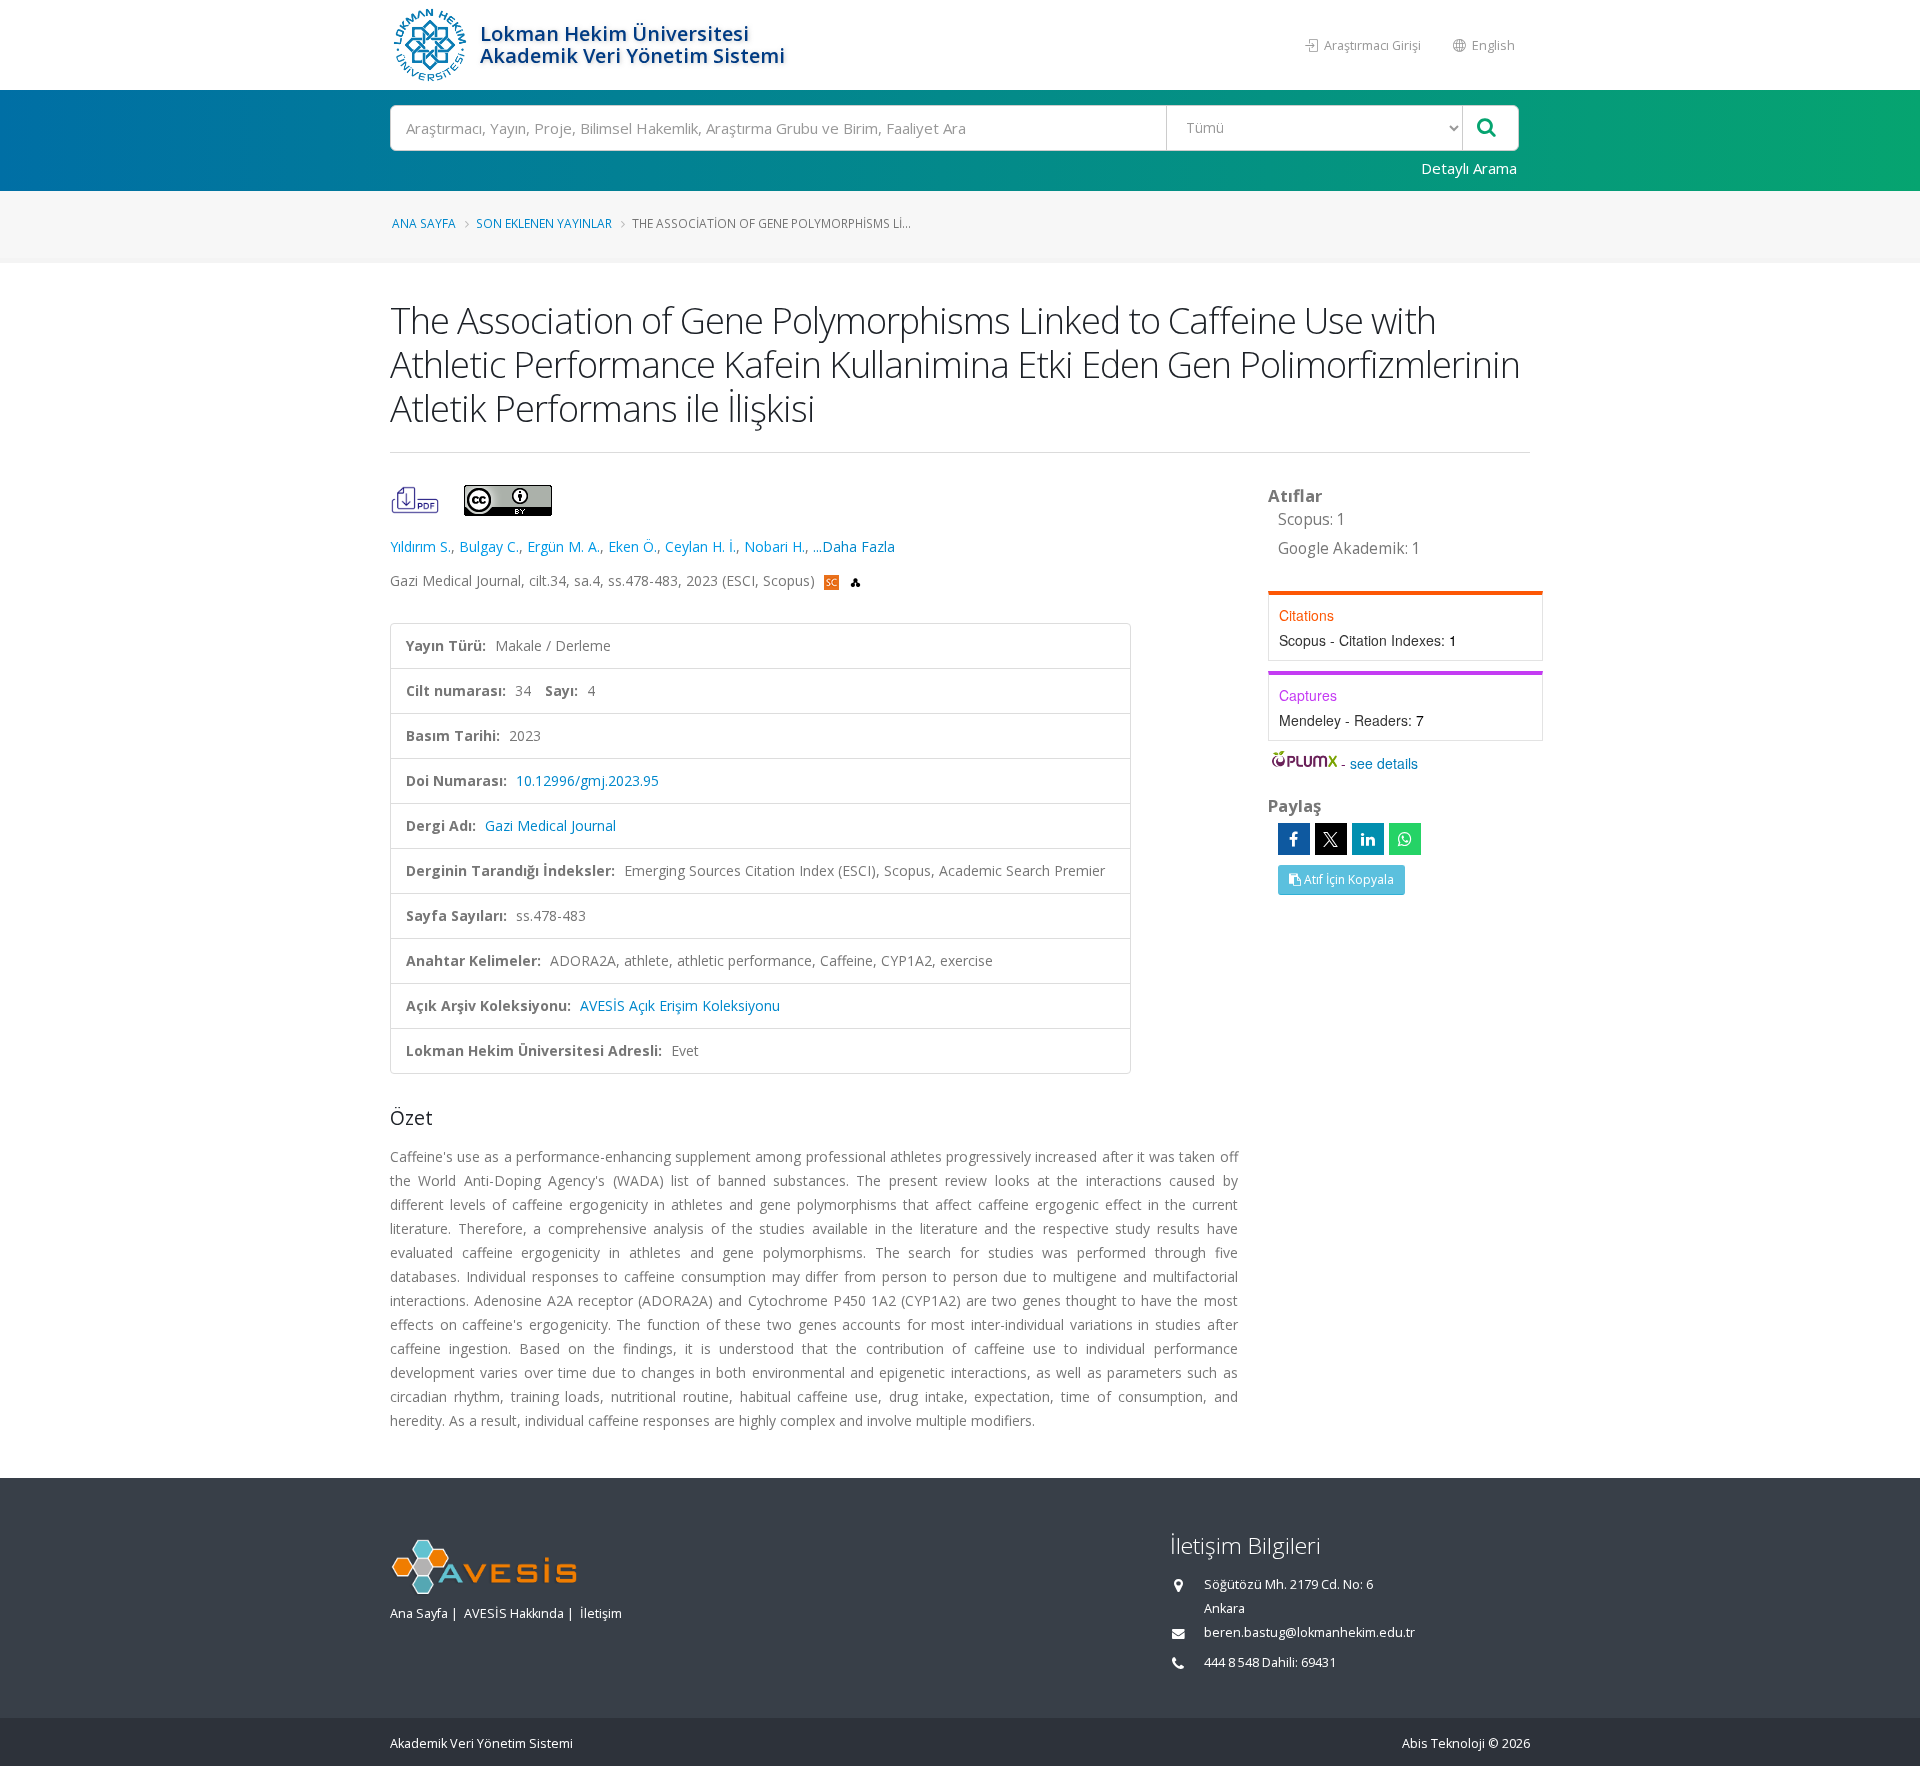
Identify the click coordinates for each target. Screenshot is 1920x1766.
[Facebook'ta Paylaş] (1294, 839)
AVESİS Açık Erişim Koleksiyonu (680, 1005)
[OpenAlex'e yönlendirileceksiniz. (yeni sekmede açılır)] (855, 580)
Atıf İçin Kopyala (1347, 879)
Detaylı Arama (1469, 168)
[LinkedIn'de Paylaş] (1368, 839)
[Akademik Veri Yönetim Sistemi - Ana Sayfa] (432, 45)
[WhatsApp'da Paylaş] (1405, 839)
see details (1384, 763)
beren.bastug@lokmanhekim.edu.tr (1309, 1632)
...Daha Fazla (854, 546)
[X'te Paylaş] (1331, 839)
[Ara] (1486, 128)
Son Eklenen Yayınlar (544, 223)
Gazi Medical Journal (550, 825)
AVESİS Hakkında (514, 1613)
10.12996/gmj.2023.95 (587, 780)
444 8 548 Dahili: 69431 (1270, 1662)
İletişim (601, 1613)
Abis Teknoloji (1443, 1743)
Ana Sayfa (424, 223)
